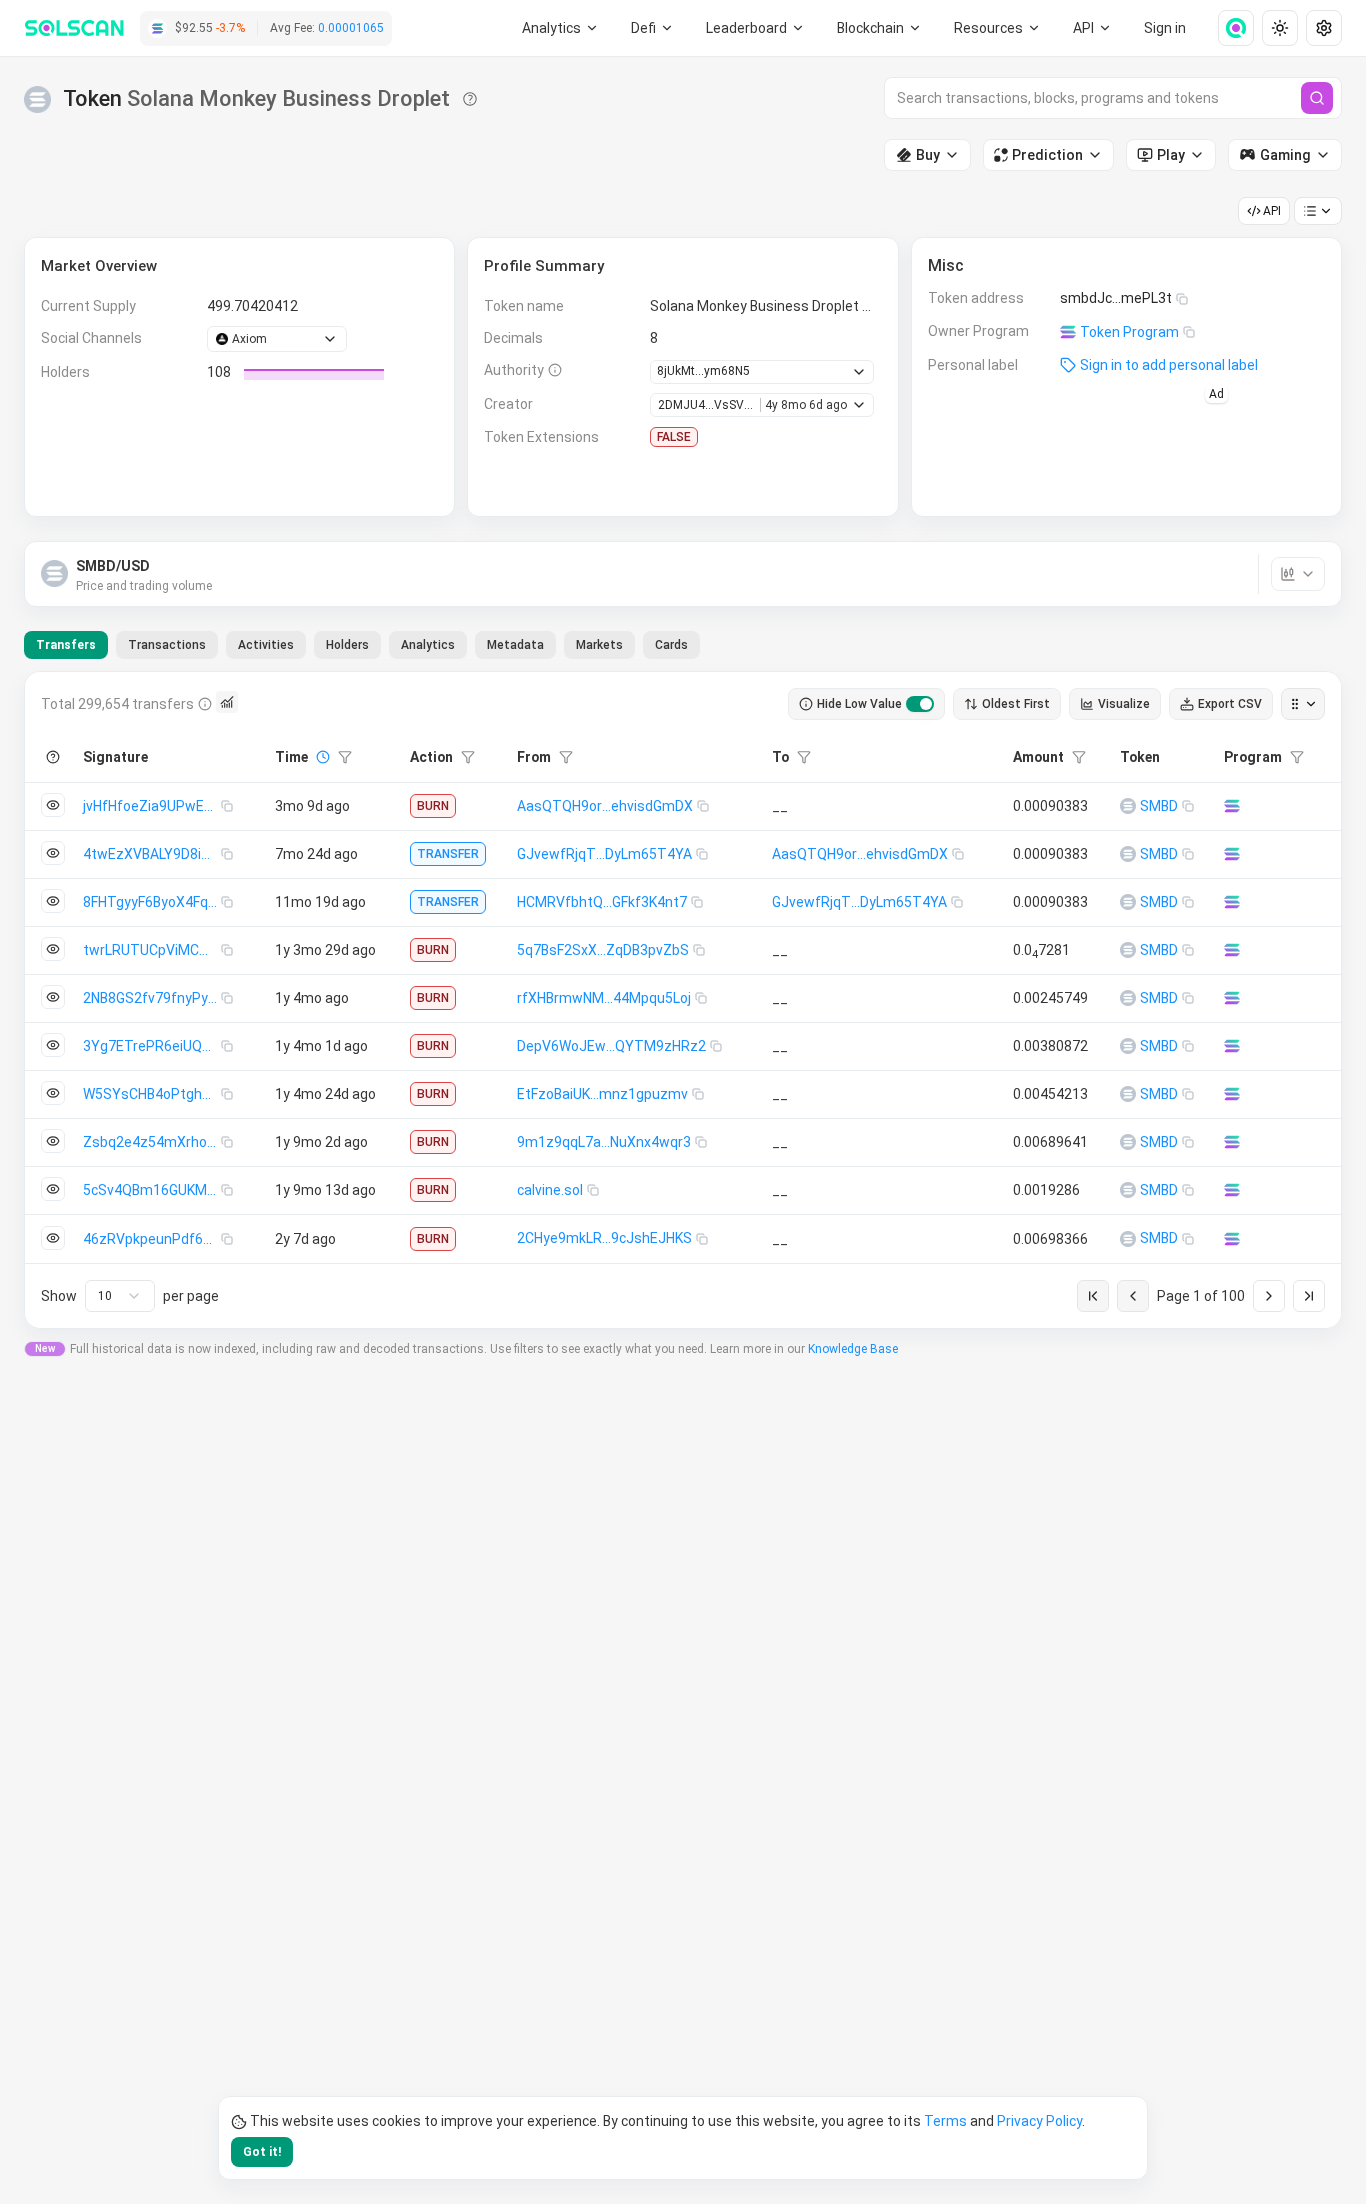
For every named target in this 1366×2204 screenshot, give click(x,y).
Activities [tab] (266, 645)
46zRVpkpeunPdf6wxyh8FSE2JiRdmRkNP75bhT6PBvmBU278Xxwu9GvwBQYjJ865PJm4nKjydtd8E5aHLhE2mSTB (152, 1239)
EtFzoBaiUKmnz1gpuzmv (602, 1094)
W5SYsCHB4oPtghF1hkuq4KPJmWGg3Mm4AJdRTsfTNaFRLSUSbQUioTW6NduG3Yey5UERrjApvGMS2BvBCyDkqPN (152, 1094)
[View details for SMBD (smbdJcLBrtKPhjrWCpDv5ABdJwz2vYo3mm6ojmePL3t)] (1128, 806)
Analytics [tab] (428, 645)
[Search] (1317, 98)
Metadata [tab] (515, 645)
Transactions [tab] (167, 645)
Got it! (262, 2152)
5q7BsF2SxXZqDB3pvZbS (603, 950)
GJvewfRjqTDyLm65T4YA (604, 854)
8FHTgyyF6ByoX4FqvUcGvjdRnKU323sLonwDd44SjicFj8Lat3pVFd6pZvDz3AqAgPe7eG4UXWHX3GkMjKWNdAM (152, 902)
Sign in (1165, 28)
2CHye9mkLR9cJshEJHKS (604, 1238)
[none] (1228, 28)
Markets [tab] (599, 645)
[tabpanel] (683, 1000)
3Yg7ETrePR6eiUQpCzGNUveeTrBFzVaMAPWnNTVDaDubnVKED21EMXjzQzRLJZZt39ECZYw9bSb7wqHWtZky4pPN (152, 1046)
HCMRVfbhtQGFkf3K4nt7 (602, 902)
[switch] (920, 704)
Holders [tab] (347, 645)
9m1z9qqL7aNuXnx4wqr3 (604, 1142)
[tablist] (362, 645)
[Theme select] (1280, 28)
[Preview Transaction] (53, 805)
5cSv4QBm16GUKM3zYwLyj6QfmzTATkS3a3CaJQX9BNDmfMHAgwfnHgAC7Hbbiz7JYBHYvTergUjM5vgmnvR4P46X (152, 1190)
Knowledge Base (853, 1349)
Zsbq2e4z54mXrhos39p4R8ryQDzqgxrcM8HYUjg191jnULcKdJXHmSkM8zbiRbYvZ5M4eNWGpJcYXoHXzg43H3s (152, 1142)
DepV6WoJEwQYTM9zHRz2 (611, 1046)
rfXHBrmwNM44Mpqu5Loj (604, 998)
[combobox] (120, 1296)
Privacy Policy (1039, 2121)
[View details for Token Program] (1232, 806)
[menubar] (880, 28)
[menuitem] (560, 28)
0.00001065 (351, 28)
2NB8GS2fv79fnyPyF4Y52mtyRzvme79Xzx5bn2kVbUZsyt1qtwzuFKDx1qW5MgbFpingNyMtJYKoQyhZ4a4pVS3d (152, 998)
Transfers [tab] (66, 645)
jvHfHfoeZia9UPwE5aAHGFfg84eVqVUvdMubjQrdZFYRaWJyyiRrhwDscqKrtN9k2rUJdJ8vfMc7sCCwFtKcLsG (152, 806)
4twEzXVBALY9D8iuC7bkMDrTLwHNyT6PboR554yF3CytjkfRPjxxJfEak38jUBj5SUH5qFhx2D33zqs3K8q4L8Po (152, 854)
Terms (945, 2121)
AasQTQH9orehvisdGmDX (605, 806)
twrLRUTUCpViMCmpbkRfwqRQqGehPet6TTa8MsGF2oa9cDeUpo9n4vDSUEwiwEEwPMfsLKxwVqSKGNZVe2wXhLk (152, 950)
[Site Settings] (1324, 28)
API (1272, 211)
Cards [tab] (671, 645)
